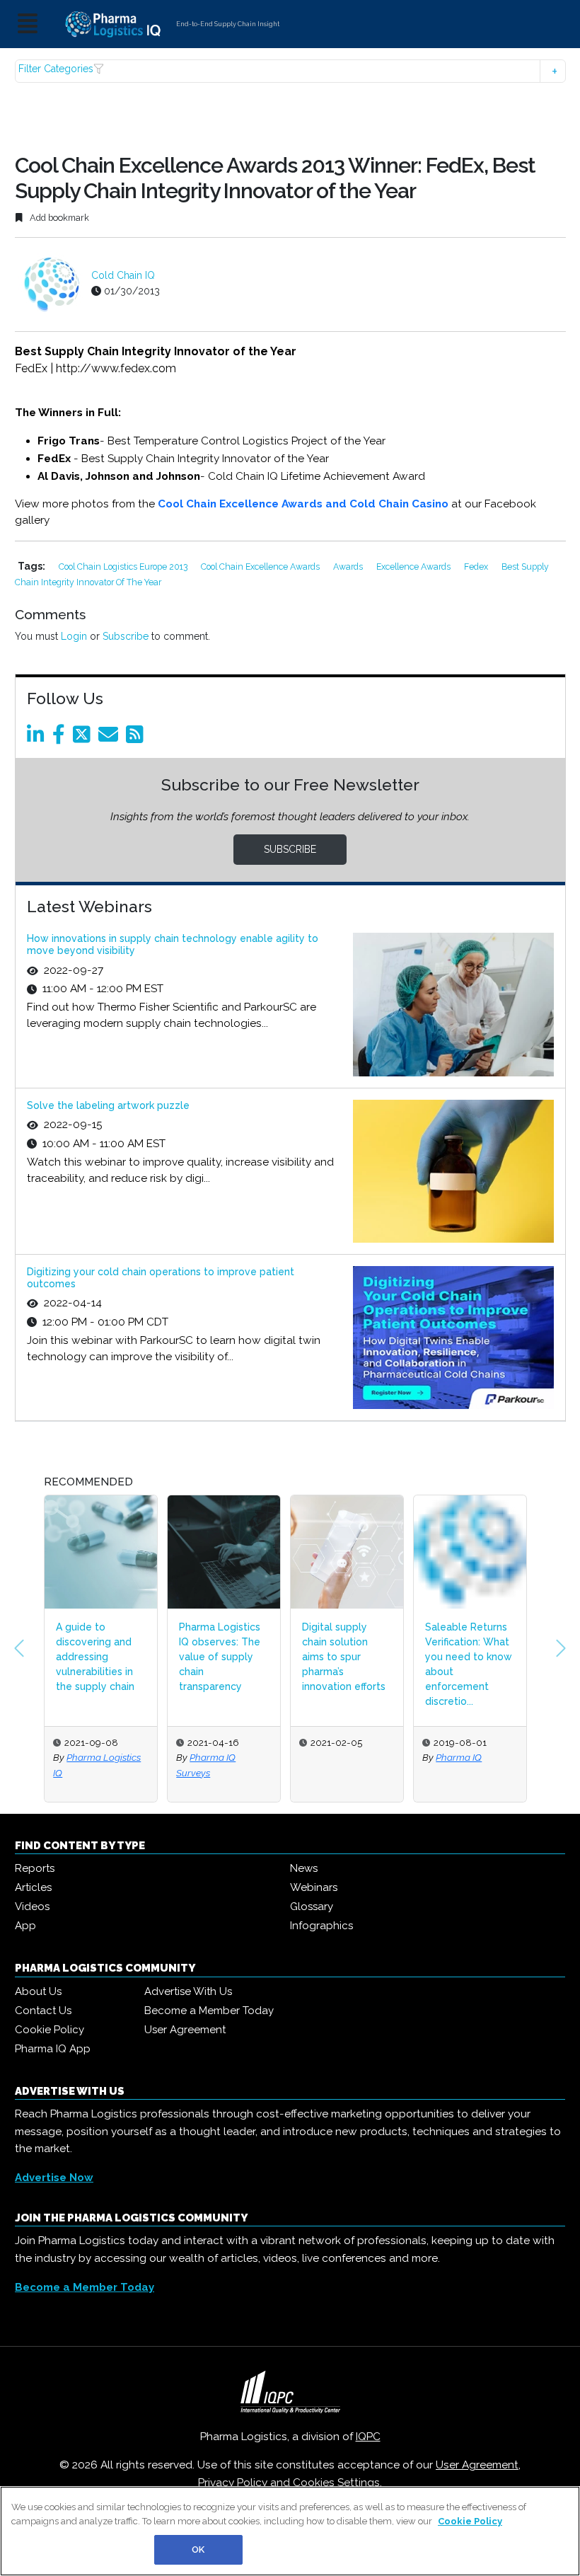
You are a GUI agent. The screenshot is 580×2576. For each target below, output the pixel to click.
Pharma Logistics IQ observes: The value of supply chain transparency (97, 1657)
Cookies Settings (336, 2483)
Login (74, 636)
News (304, 1868)
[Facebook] (61, 738)
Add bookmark (58, 218)
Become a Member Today (209, 2011)
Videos (32, 1907)
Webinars (314, 1887)
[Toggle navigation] (28, 24)
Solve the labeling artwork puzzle (108, 1105)
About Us (38, 1991)
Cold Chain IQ (123, 275)
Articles (33, 1887)
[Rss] (137, 738)
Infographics (321, 1926)
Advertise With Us (188, 1991)
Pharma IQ (336, 1757)
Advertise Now (54, 2178)
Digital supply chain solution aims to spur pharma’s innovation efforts (221, 1657)
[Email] (111, 738)
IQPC (368, 2437)
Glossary (312, 1907)
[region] (290, 2531)
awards (349, 567)
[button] (290, 71)
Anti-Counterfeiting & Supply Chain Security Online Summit (465, 1657)
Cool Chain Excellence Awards (261, 567)
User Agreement (185, 2030)
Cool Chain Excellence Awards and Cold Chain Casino (303, 504)
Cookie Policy (50, 2030)
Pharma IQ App (53, 2049)
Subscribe (126, 636)
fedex (477, 567)
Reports (35, 1868)
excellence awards (414, 567)
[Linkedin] (38, 738)
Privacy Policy (233, 2483)
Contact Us (43, 2011)
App (25, 1926)
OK (198, 2549)
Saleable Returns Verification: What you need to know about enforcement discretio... (346, 1664)
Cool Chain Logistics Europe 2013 (124, 567)
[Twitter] (84, 738)
